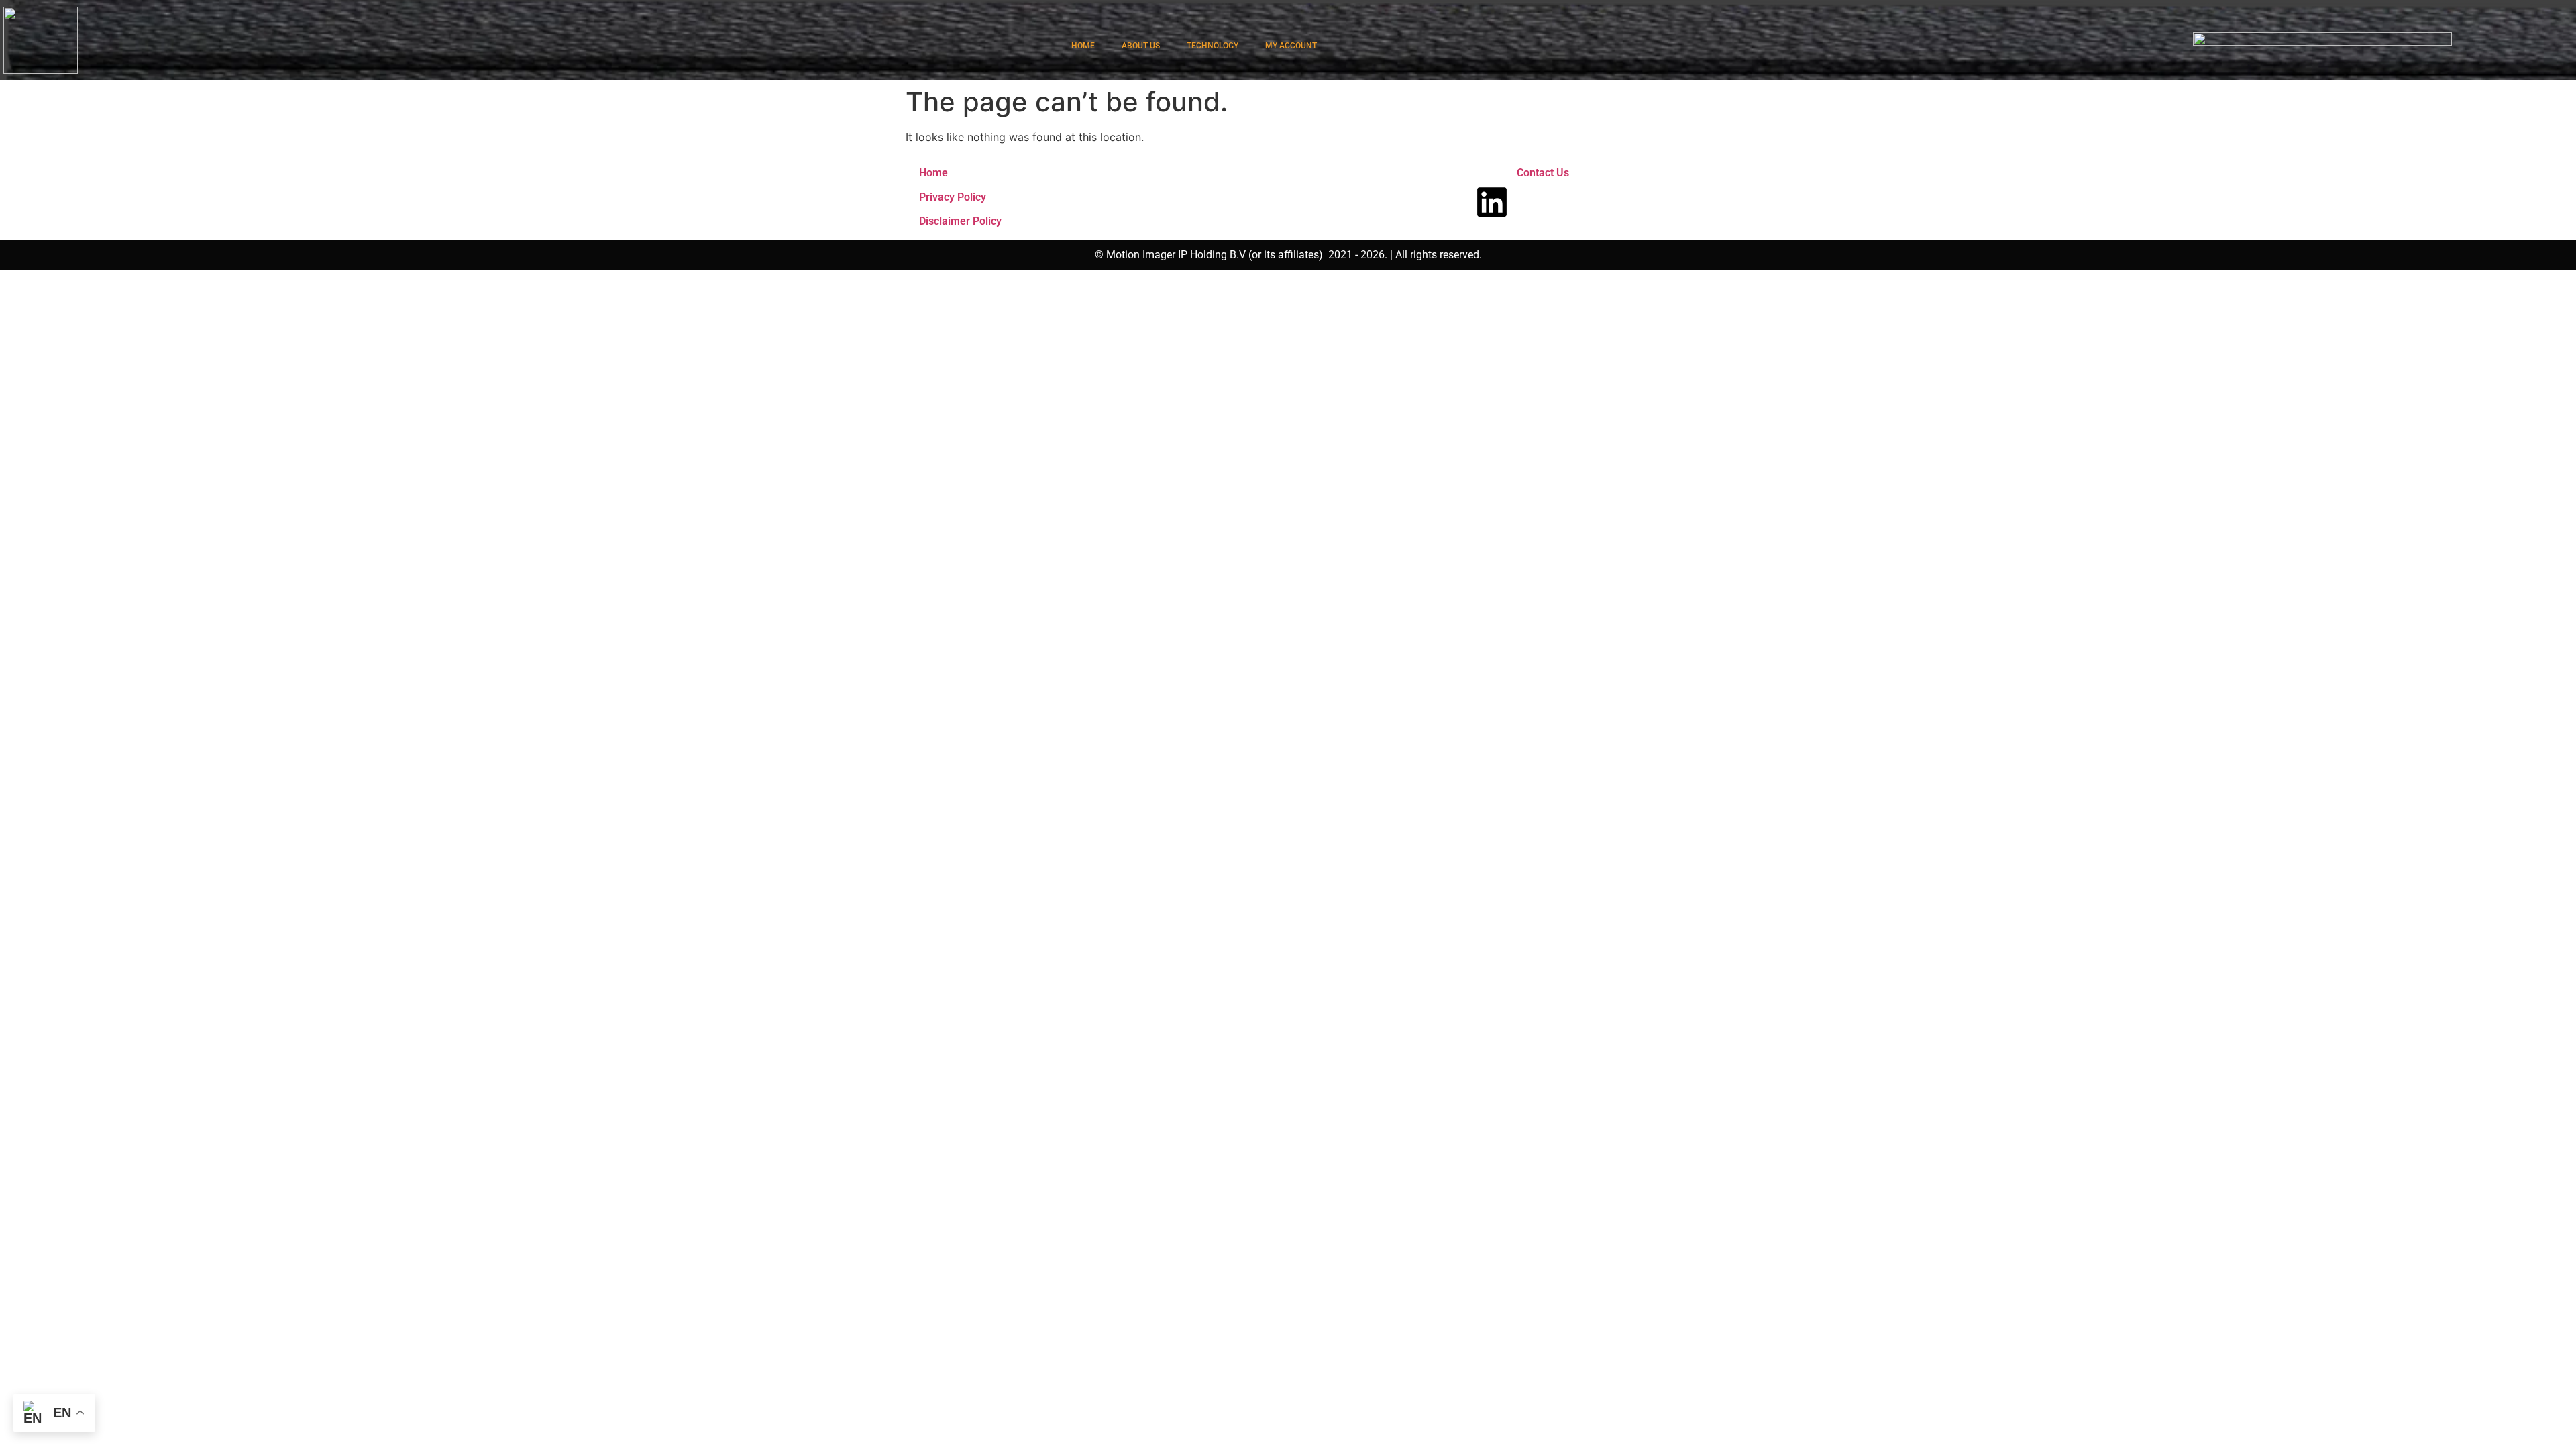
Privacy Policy (953, 197)
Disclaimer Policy (960, 221)
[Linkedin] (1492, 202)
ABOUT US (1141, 46)
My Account (1291, 46)
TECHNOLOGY (1213, 46)
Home (933, 173)
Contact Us (1543, 173)
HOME (1083, 46)
